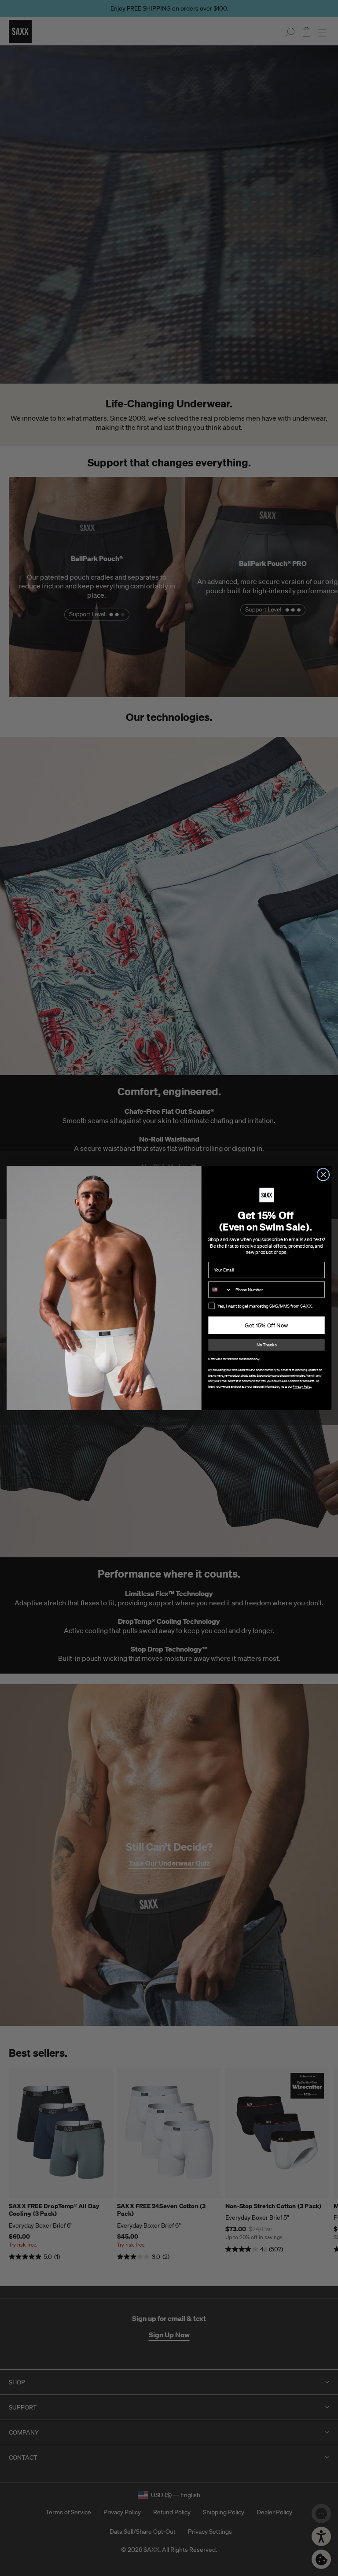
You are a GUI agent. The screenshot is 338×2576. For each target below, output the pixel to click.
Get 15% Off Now (266, 1325)
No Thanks (266, 1345)
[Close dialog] (323, 1174)
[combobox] (220, 1289)
